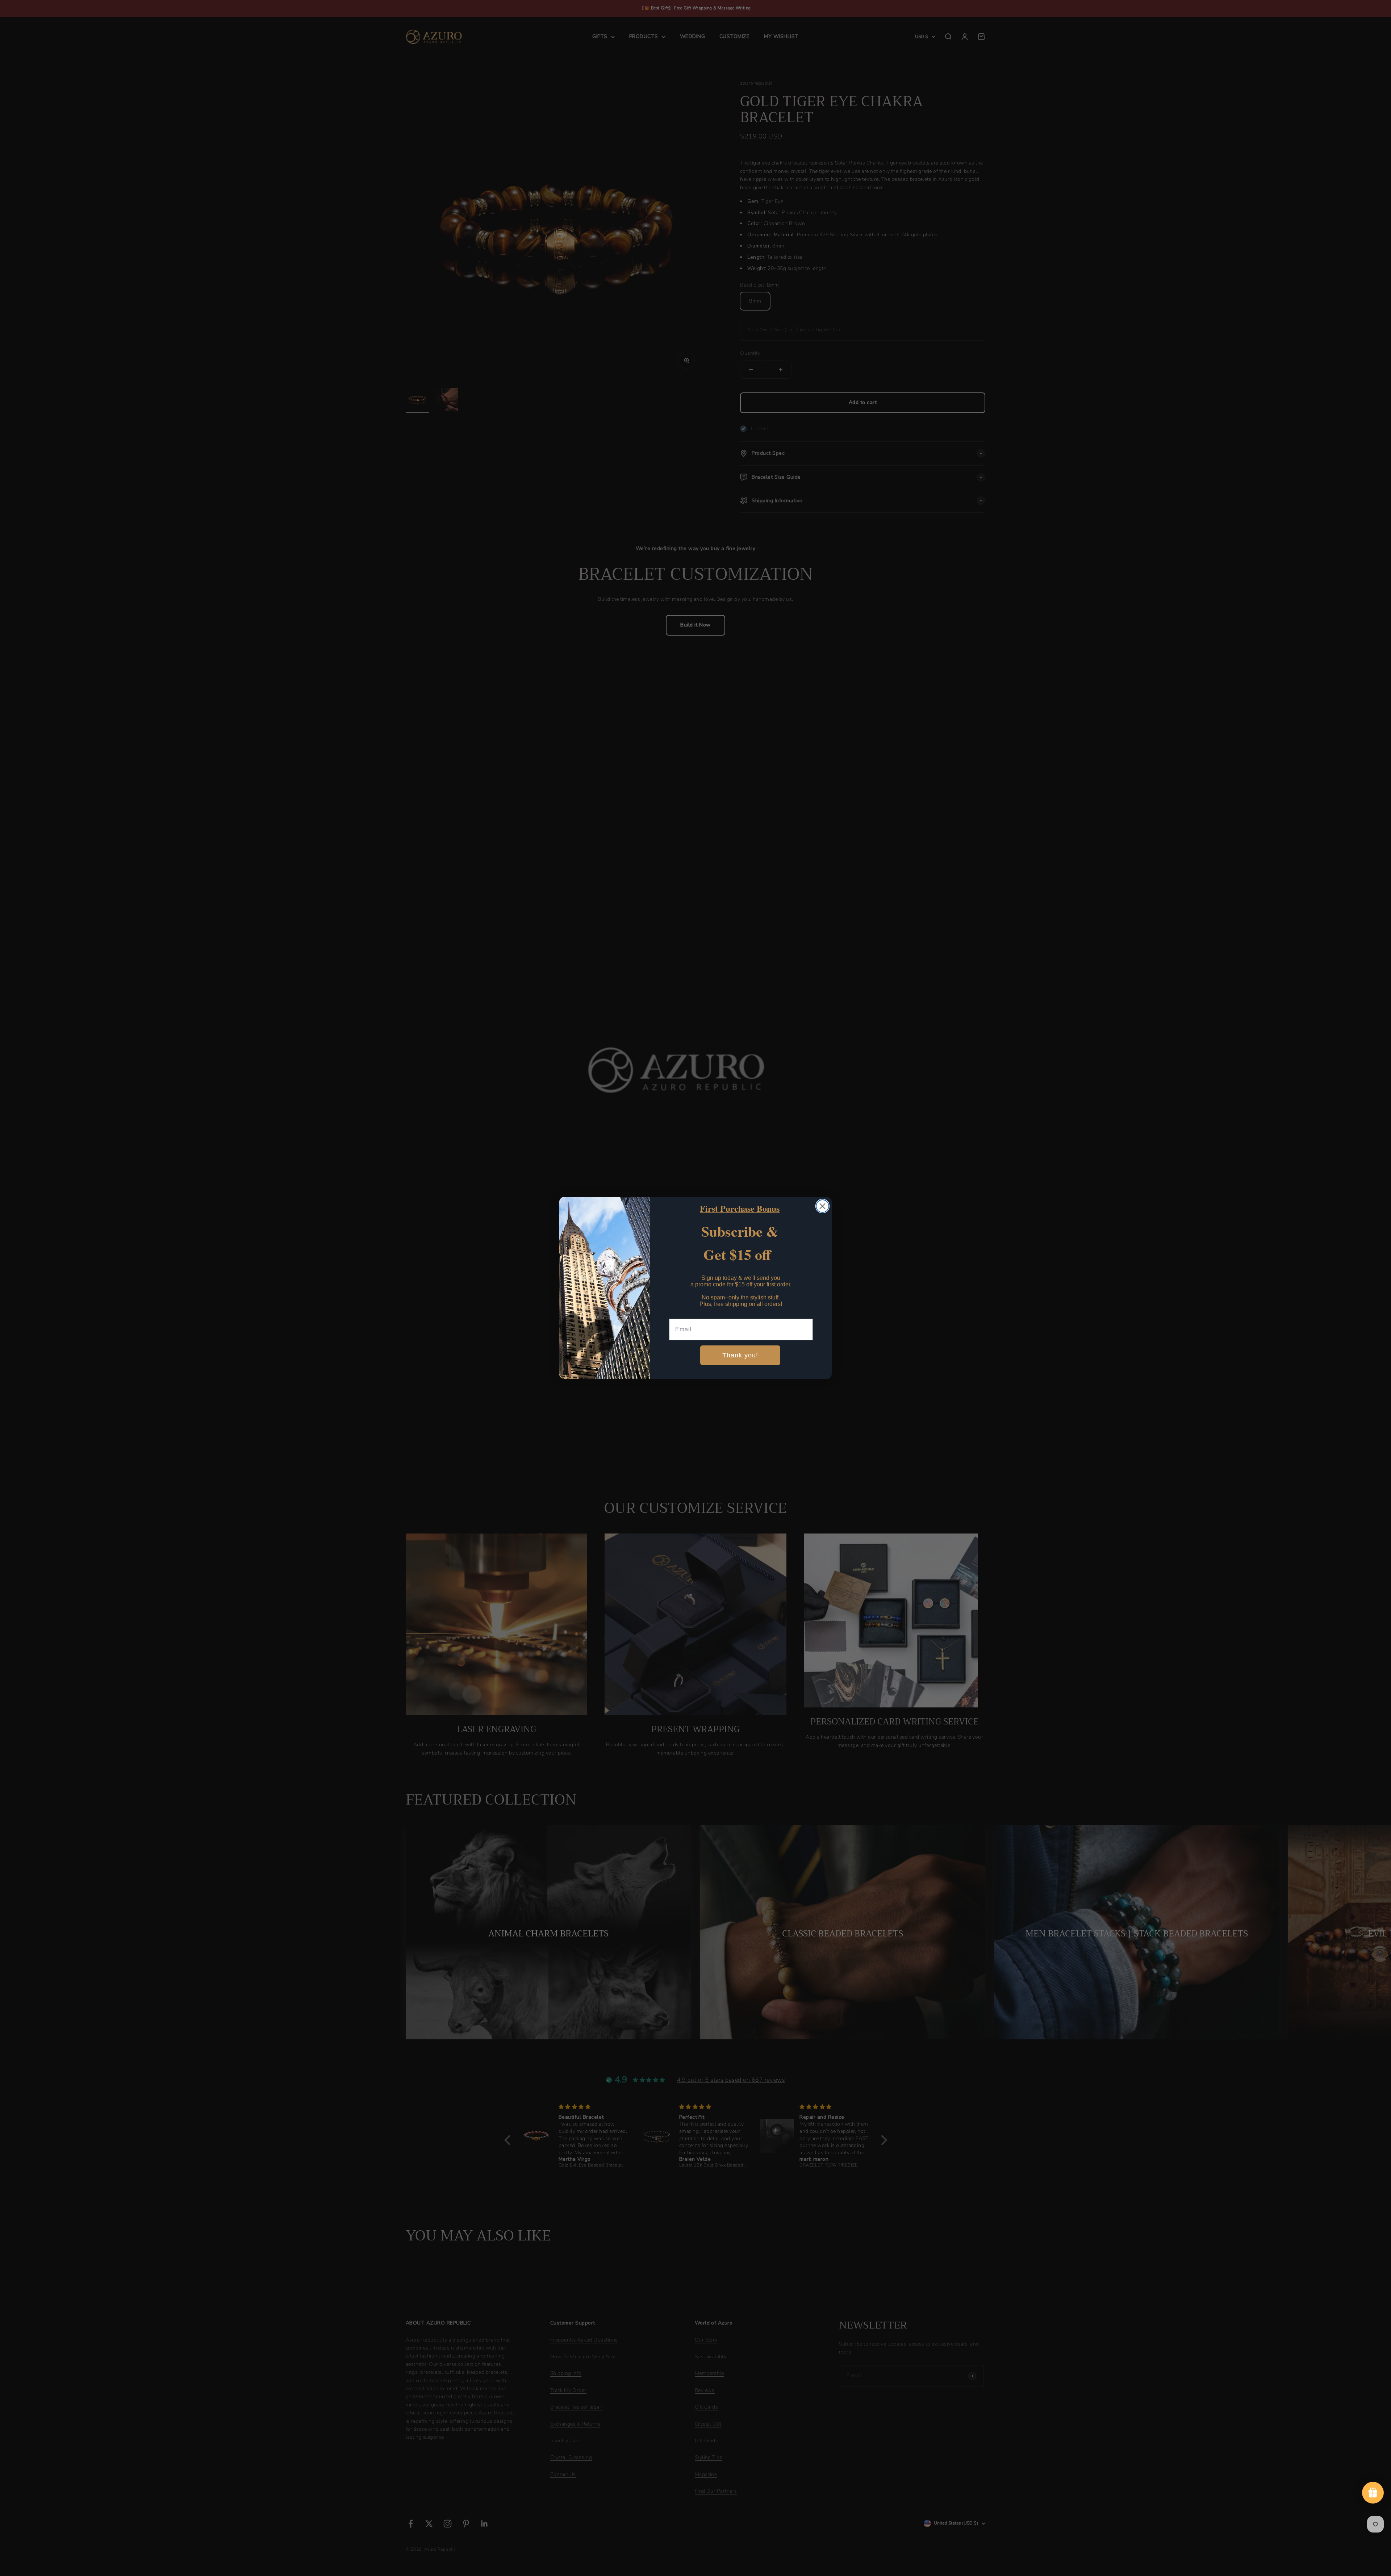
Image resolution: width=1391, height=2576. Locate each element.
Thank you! (740, 1356)
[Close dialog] (822, 1206)
